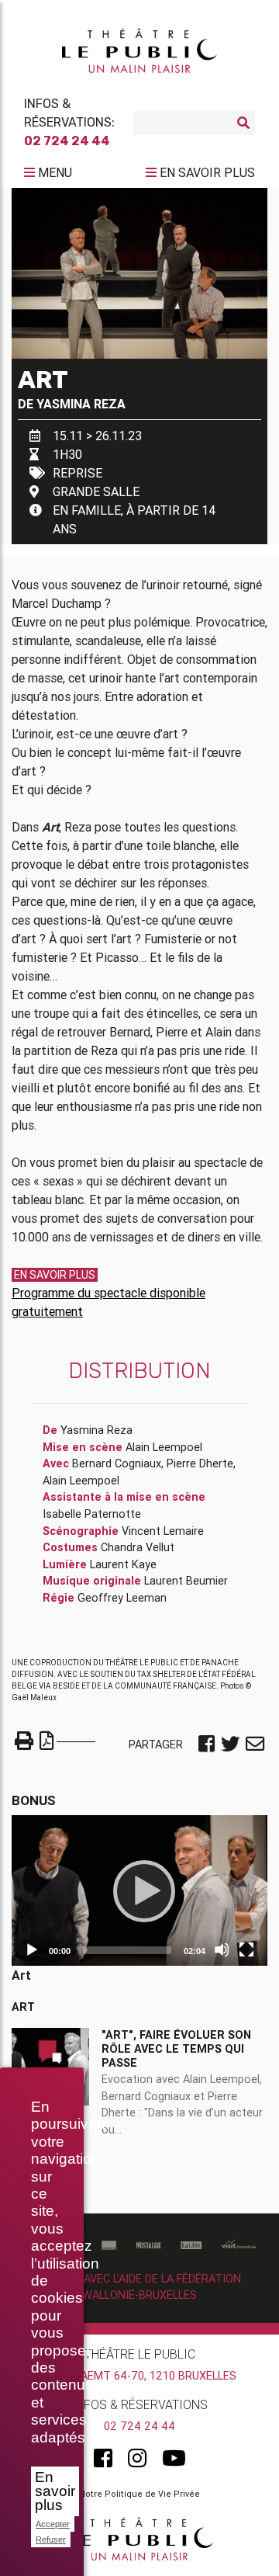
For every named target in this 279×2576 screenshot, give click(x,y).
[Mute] (222, 1949)
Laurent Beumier (186, 1581)
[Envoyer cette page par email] (255, 1745)
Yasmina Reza (81, 404)
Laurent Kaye (123, 1564)
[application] (139, 1890)
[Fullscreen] (246, 1949)
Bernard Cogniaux (117, 1463)
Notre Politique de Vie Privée (139, 2494)
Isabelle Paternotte (92, 1514)
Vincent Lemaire (163, 1531)
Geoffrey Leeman (122, 1598)
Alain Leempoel (164, 1447)
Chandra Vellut (138, 1547)
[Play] (139, 1890)
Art (23, 2007)
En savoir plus (55, 2491)
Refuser (51, 2540)
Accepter (53, 2524)
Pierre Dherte (200, 1463)
